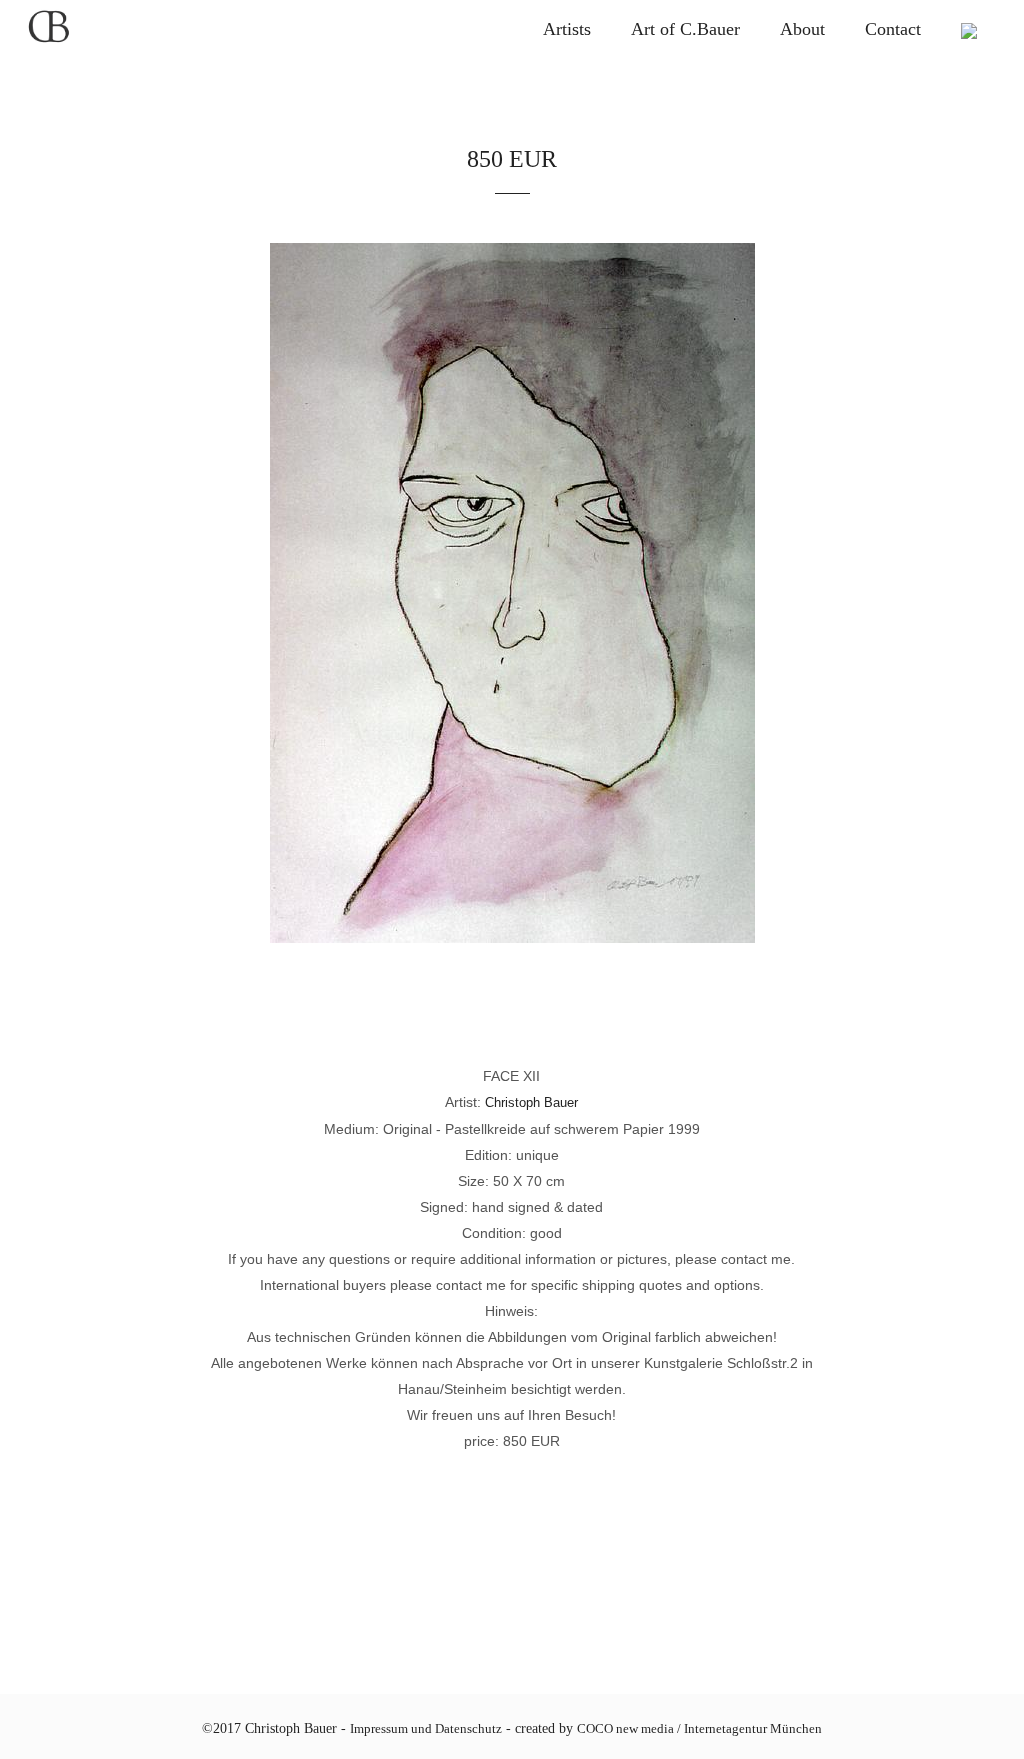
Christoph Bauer (531, 1102)
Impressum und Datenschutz (426, 1728)
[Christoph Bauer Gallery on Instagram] (969, 29)
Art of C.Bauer (685, 29)
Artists (567, 29)
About (802, 29)
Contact (893, 29)
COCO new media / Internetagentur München (699, 1728)
